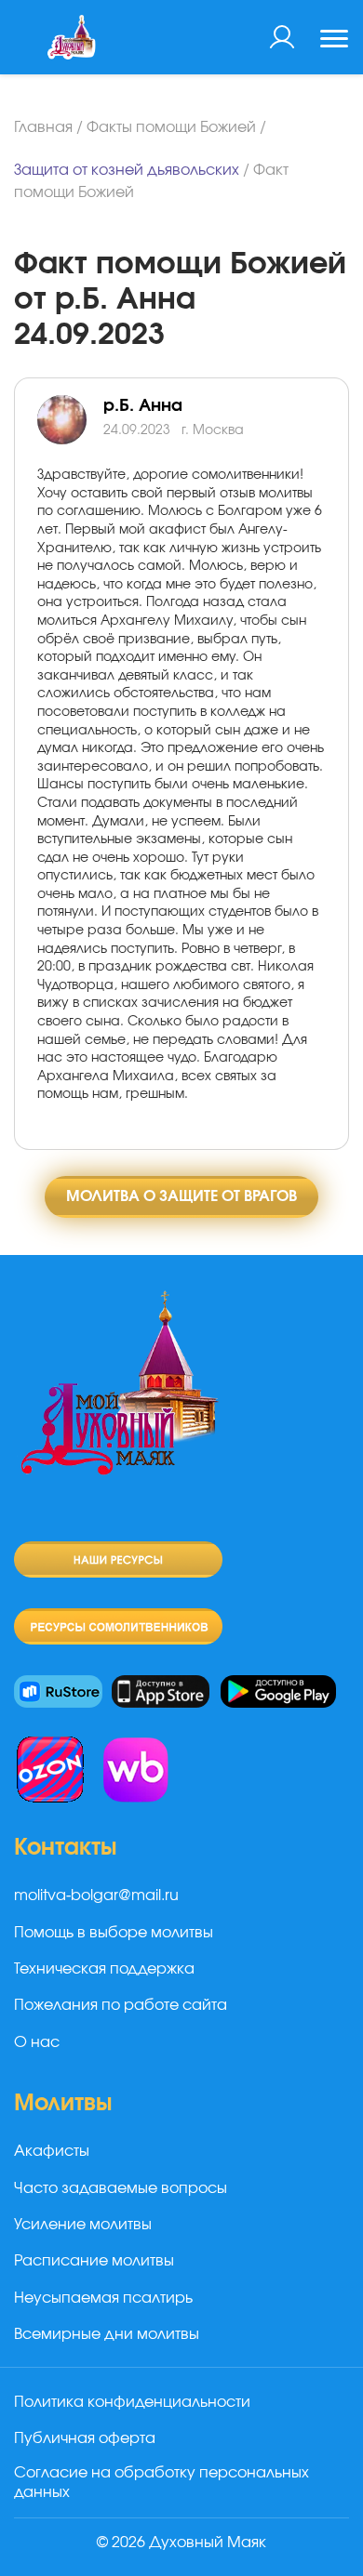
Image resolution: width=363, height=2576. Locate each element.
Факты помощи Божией (171, 127)
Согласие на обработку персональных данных (161, 2483)
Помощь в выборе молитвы (114, 1933)
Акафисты (52, 2151)
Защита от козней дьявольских (127, 170)
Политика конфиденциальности (132, 2402)
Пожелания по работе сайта (121, 2005)
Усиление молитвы (83, 2225)
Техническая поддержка (104, 1969)
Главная (43, 127)
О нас (37, 2042)
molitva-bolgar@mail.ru (96, 1896)
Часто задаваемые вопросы (121, 2188)
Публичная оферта (85, 2438)
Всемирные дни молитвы (107, 2334)
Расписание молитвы (94, 2261)
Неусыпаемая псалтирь (103, 2298)
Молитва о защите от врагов (181, 1196)
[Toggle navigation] (334, 41)
